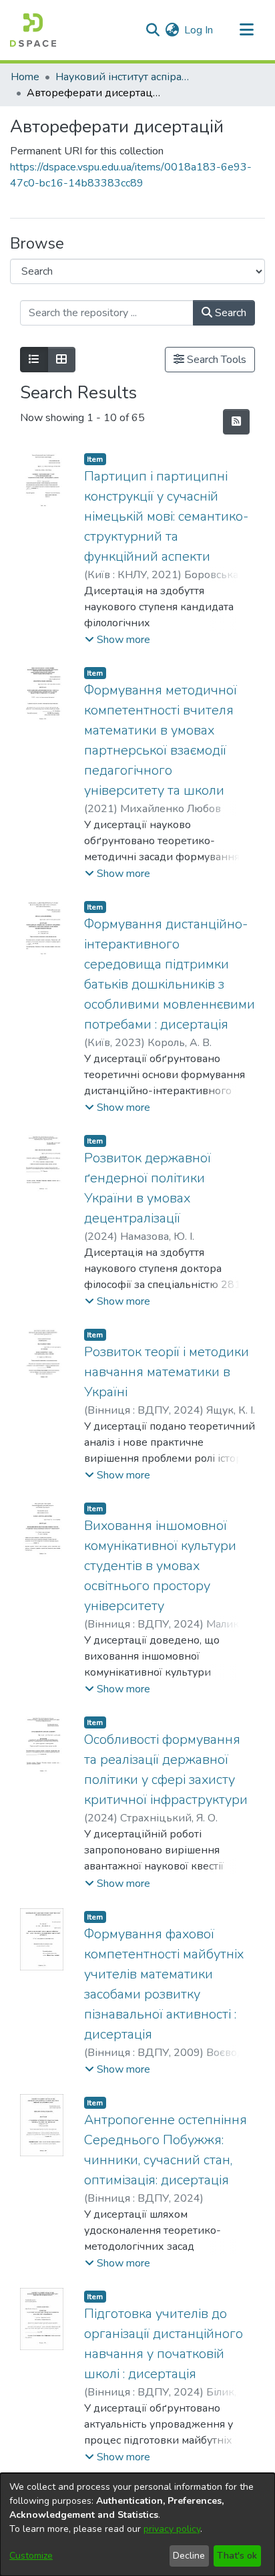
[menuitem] (172, 30)
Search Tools (215, 360)
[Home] (33, 30)
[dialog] (137, 2525)
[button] (117, 640)
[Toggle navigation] (246, 30)
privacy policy (172, 2529)
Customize (31, 2556)
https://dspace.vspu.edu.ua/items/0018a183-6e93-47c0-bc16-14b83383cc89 (131, 175)
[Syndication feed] (236, 422)
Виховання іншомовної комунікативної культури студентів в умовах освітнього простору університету (160, 1566)
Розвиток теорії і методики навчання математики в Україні (167, 1372)
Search (229, 313)
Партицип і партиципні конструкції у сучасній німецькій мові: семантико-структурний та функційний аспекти (166, 516)
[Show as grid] (61, 360)
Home (25, 77)
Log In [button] (199, 30)
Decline (189, 2556)
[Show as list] (34, 360)
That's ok (237, 2556)
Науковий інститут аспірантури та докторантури (122, 77)
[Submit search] (153, 30)
